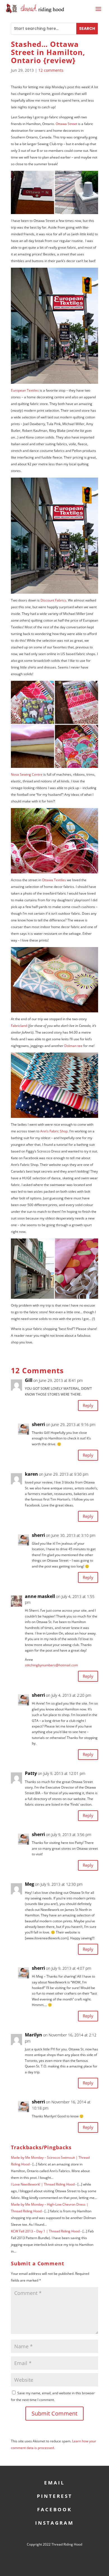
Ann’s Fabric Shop (54, 1131)
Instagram (54, 2522)
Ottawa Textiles (54, 880)
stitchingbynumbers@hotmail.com (51, 1665)
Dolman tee (73, 1046)
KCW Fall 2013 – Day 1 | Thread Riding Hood (45, 2231)
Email (54, 2482)
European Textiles (25, 390)
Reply (88, 1405)
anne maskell (40, 1596)
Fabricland (19, 1026)
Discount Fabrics (53, 600)
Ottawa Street (66, 124)
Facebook (54, 2509)
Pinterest (55, 2495)
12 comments (51, 70)
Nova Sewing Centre (27, 774)
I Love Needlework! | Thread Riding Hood (43, 2184)
